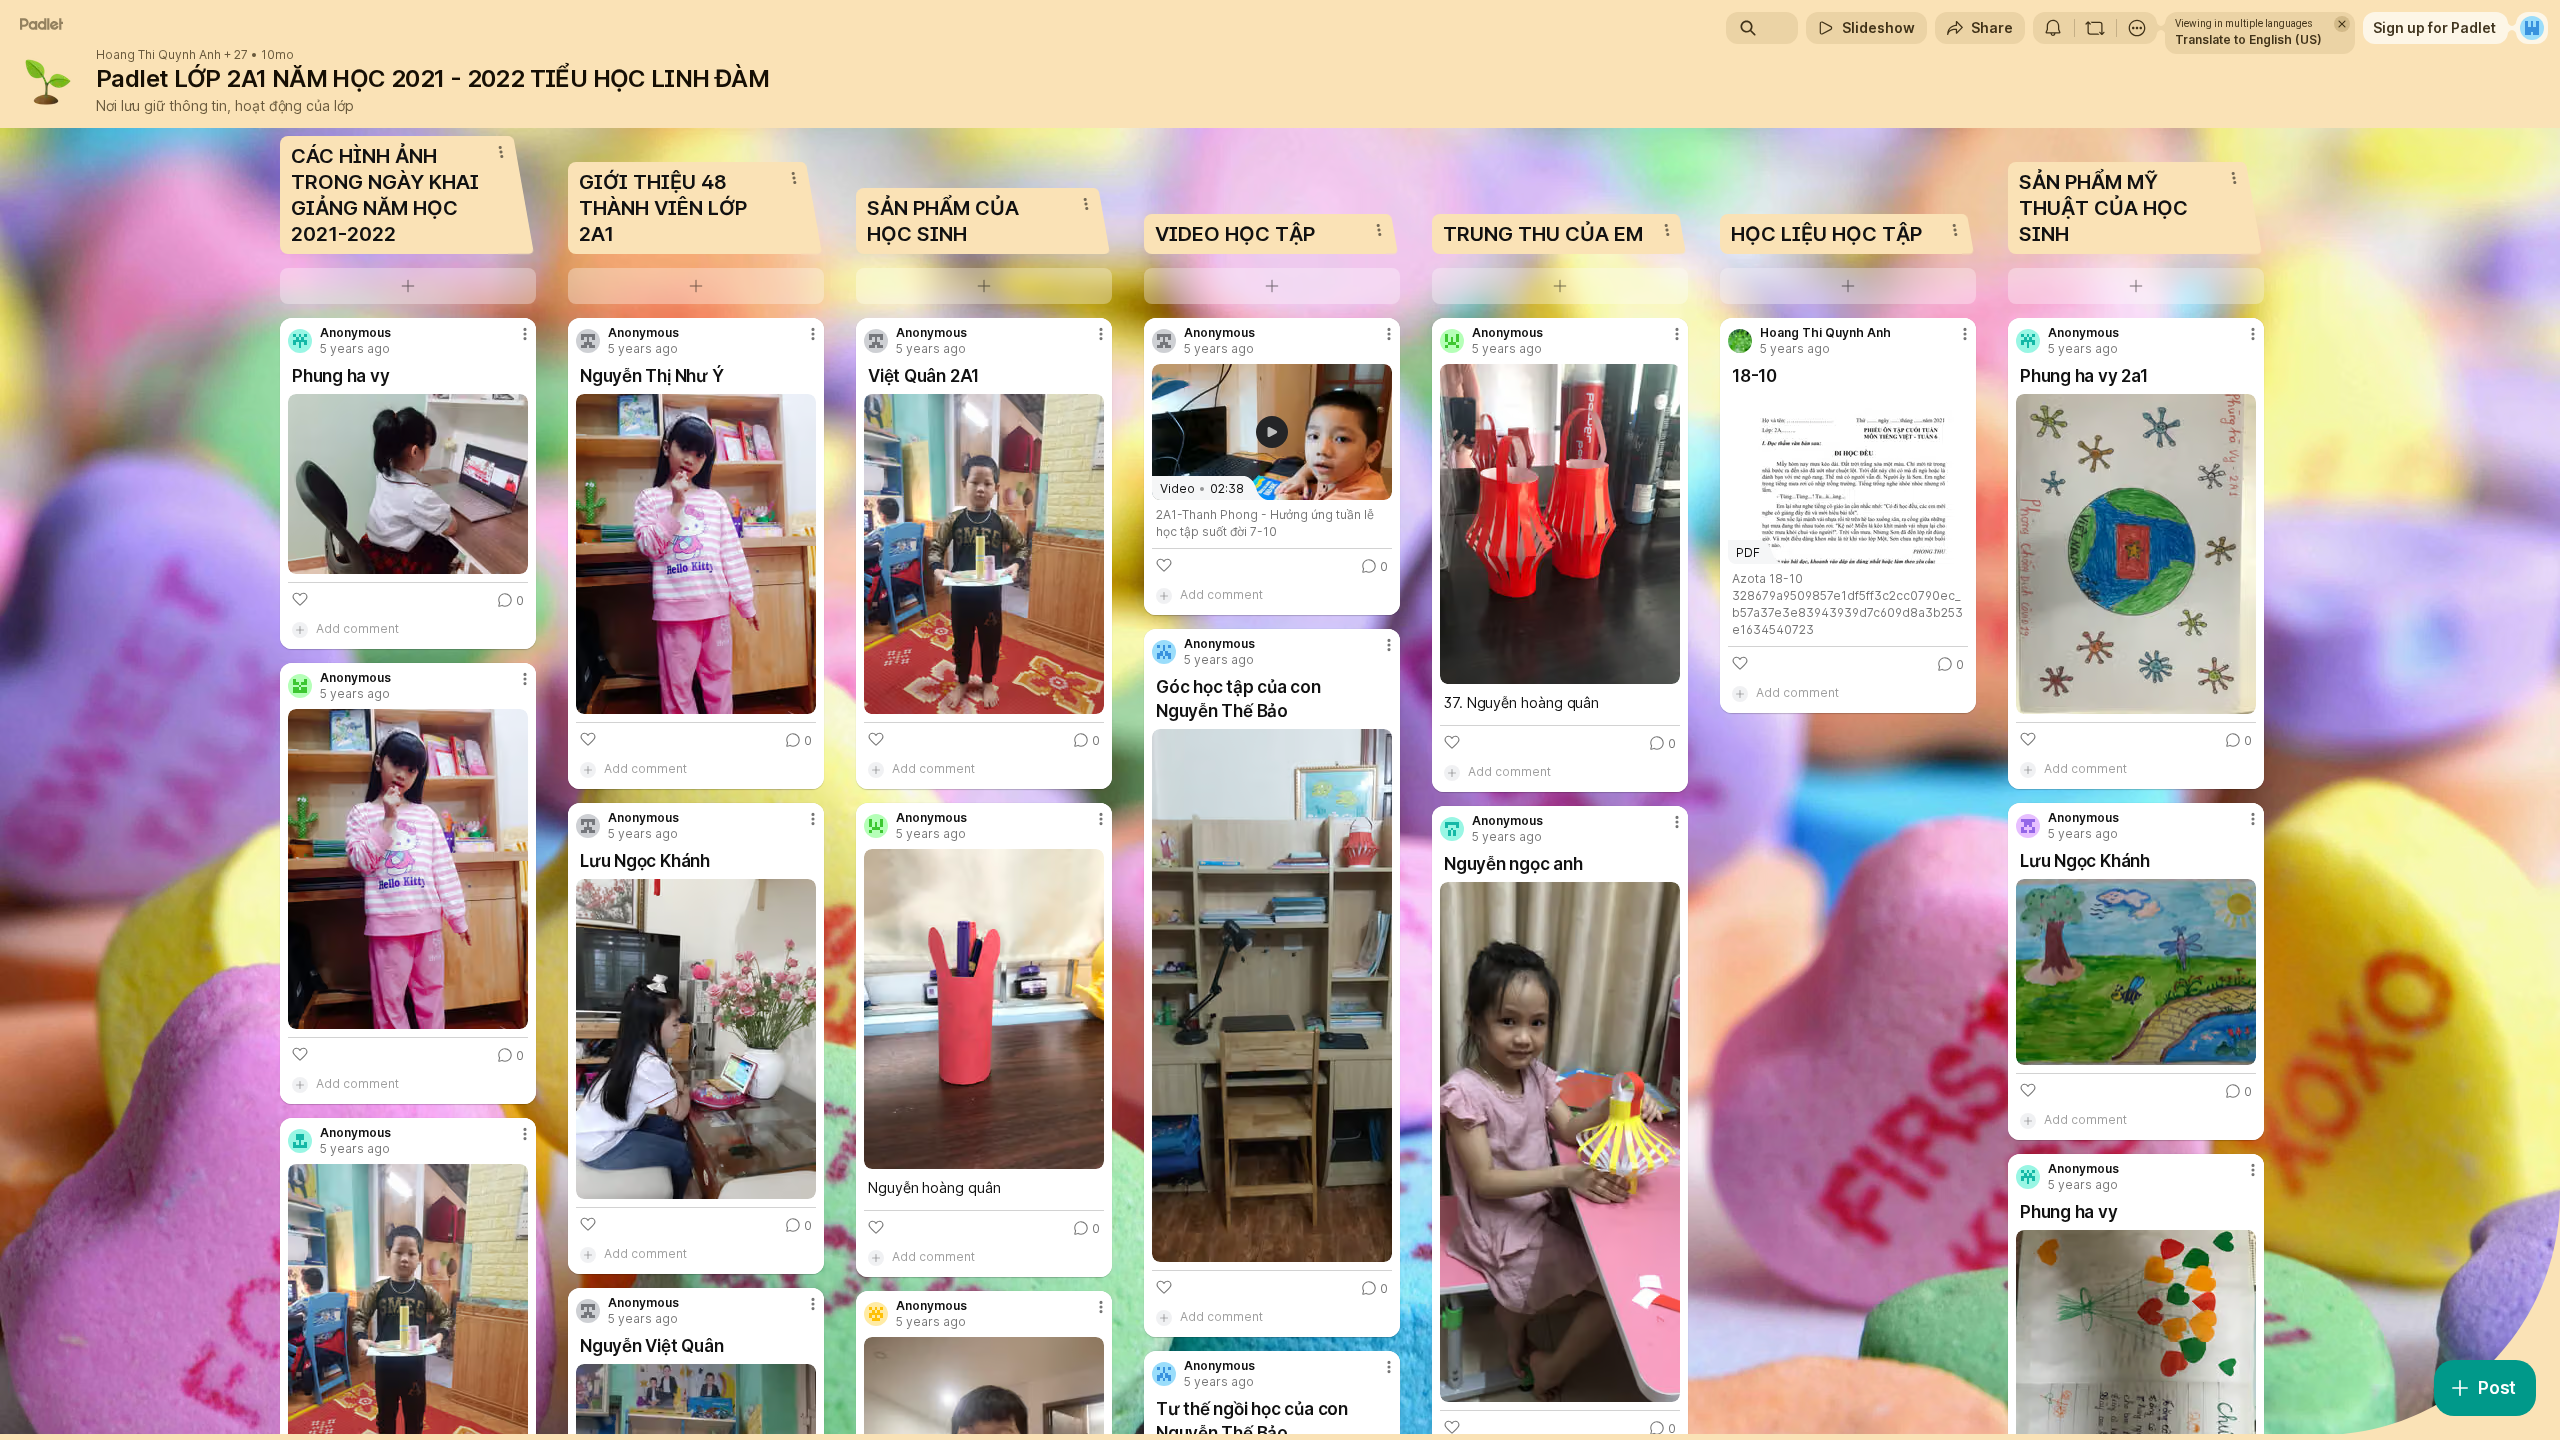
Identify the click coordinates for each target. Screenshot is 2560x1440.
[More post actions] (525, 334)
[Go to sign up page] (2532, 28)
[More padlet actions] (2137, 28)
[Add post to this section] (408, 286)
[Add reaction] (300, 599)
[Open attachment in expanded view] (408, 484)
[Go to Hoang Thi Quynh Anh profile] (1740, 341)
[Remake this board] (2095, 28)
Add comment (357, 628)
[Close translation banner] (2342, 24)
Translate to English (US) (2248, 39)
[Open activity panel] (2053, 28)
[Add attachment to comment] (300, 629)
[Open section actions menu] (501, 152)
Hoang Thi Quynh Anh (158, 55)
